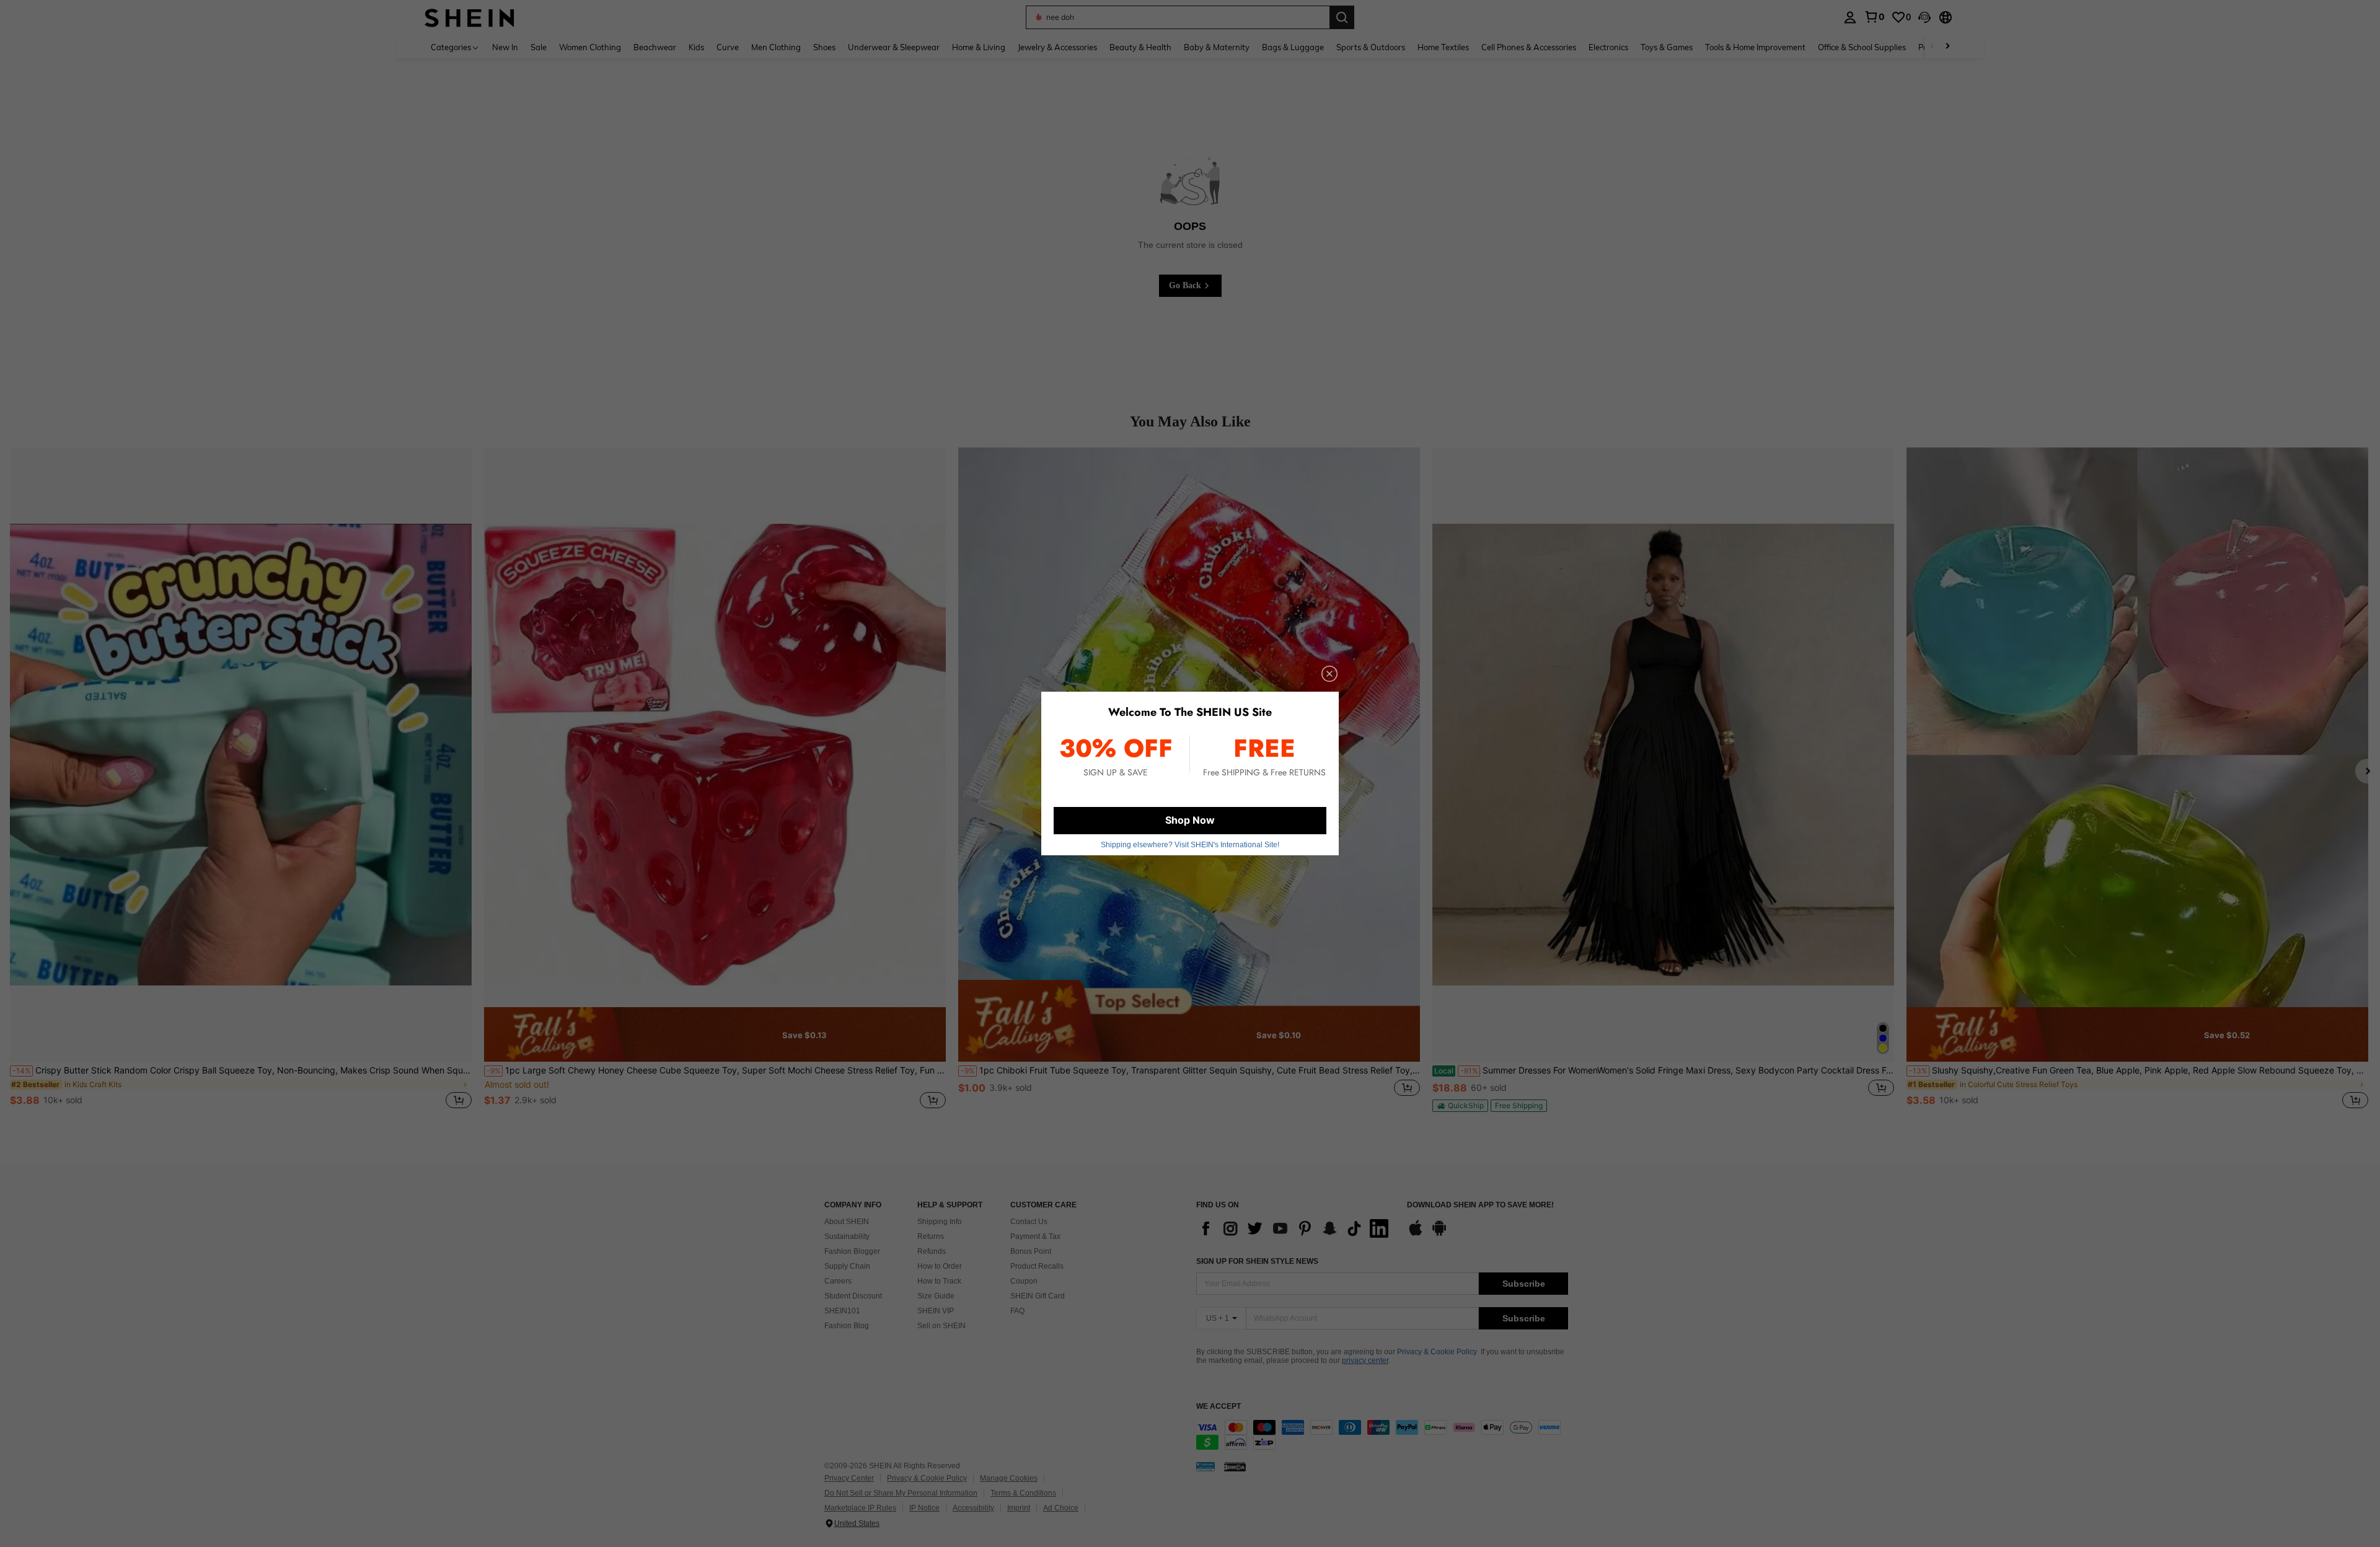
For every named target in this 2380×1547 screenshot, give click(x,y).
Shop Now (1190, 820)
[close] (1329, 674)
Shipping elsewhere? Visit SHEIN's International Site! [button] (1190, 845)
